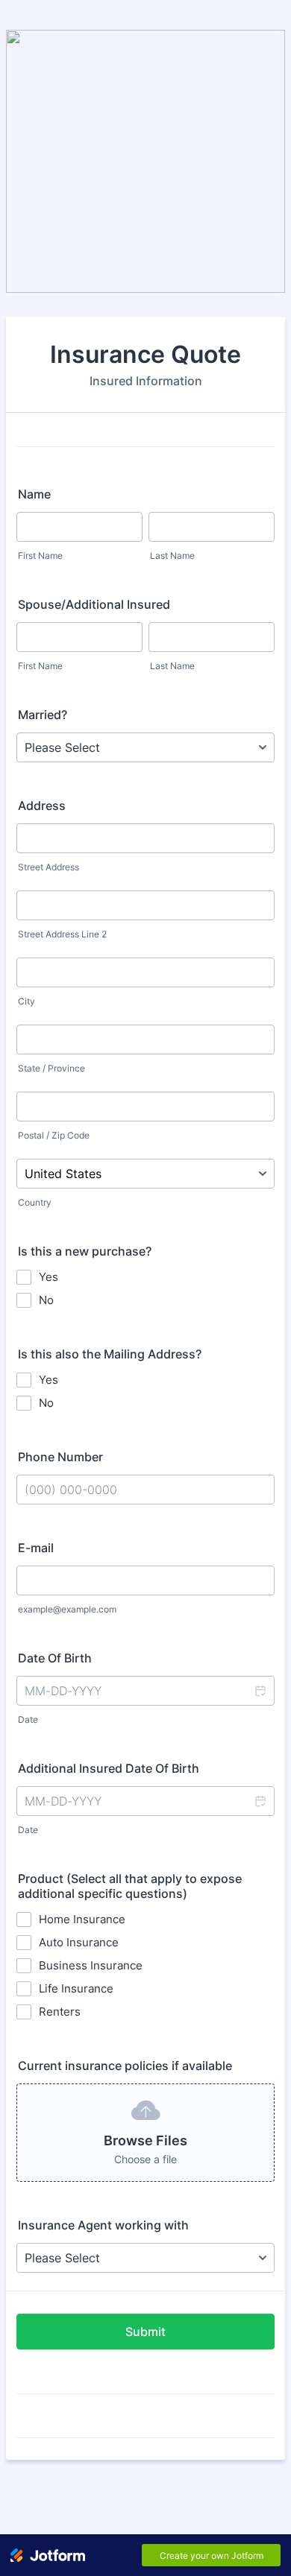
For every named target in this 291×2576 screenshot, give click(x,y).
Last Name (172, 556)
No (46, 1300)
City (26, 1001)
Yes (48, 1277)
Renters (60, 2012)
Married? (43, 715)
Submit (145, 2332)
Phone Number (60, 1457)
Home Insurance (82, 1919)
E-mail (36, 1548)
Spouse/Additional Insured (94, 604)
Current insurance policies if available (125, 2066)
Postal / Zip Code (54, 1135)
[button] (260, 1691)
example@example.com (67, 1609)
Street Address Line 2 (62, 934)
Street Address (48, 867)
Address (42, 806)
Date (28, 1719)
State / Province (51, 1068)
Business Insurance (91, 1965)
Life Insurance (76, 1988)
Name (34, 494)
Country (35, 1202)
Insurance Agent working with (103, 2225)
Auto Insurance (79, 1942)
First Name (40, 556)
